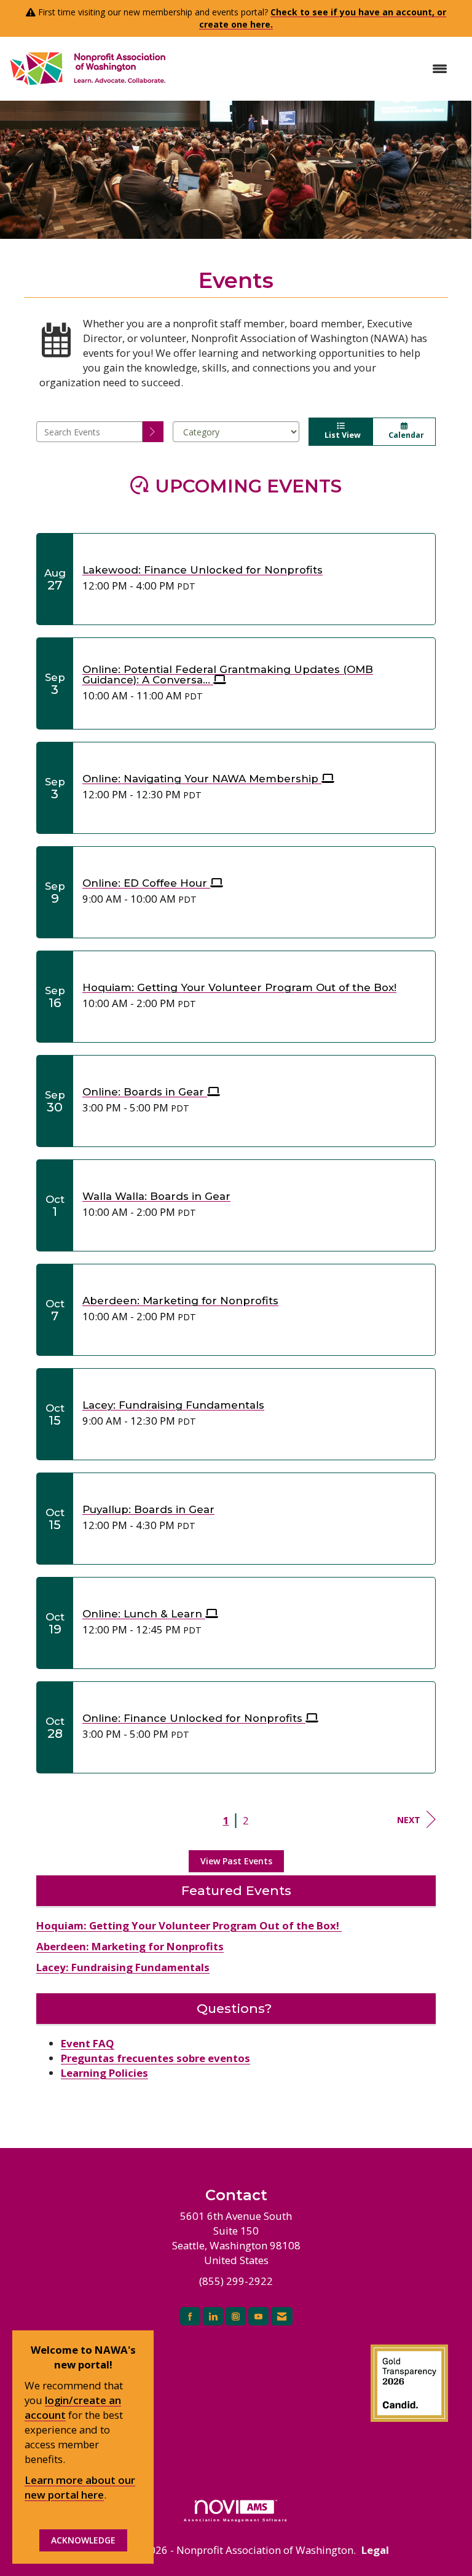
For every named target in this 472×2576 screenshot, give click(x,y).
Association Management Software (236, 2520)
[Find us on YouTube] (258, 2317)
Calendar (404, 435)
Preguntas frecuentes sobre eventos (155, 2058)
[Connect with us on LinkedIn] (213, 2317)
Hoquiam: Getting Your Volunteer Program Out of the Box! (189, 1925)
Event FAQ (88, 2043)
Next (409, 1820)
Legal (375, 2550)
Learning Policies (104, 2073)
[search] (153, 432)
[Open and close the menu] (314, 69)
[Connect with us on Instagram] (236, 2317)
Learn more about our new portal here (80, 2487)
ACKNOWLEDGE (83, 2540)
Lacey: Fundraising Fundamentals (123, 1967)
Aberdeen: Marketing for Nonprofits (130, 1946)
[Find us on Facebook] (190, 2317)
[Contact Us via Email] (282, 2317)
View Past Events (236, 1861)
